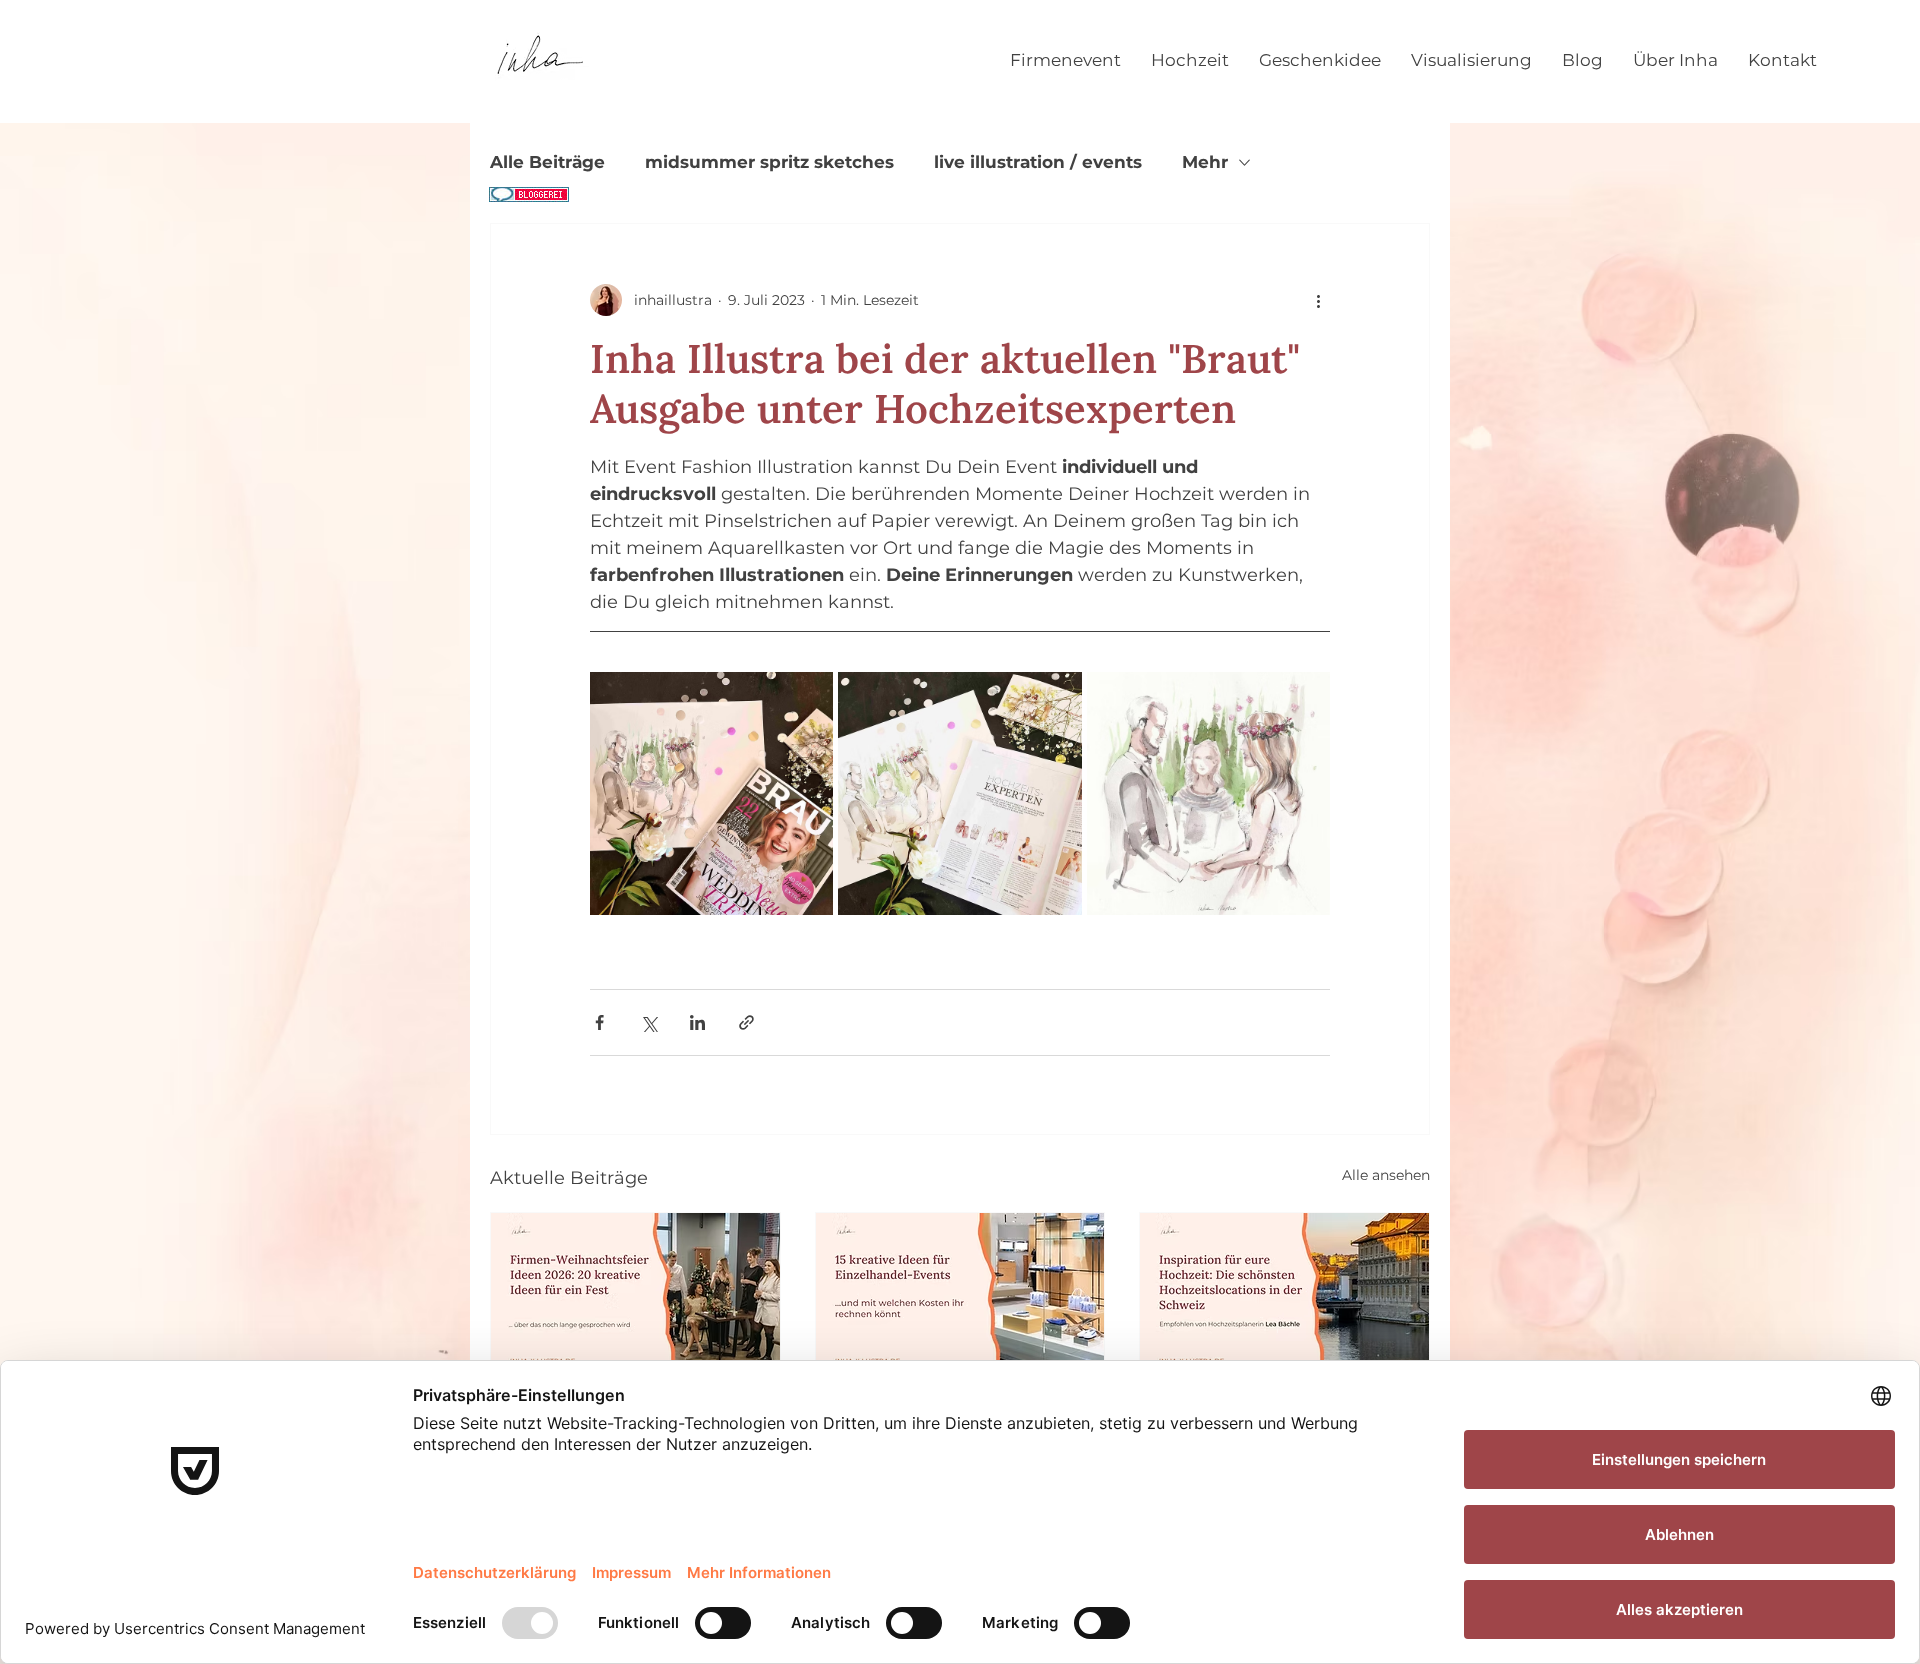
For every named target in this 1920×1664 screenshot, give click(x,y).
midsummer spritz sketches (769, 162)
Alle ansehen (1386, 1175)
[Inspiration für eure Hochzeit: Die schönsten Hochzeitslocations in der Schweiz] (1284, 1294)
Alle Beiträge (547, 162)
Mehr (1205, 162)
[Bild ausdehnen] (959, 793)
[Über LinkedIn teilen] (697, 1022)
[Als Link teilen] (746, 1022)
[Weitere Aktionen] (1318, 300)
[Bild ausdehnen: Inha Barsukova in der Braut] (711, 793)
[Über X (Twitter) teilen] (648, 1022)
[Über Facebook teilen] (599, 1022)
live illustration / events (1038, 162)
